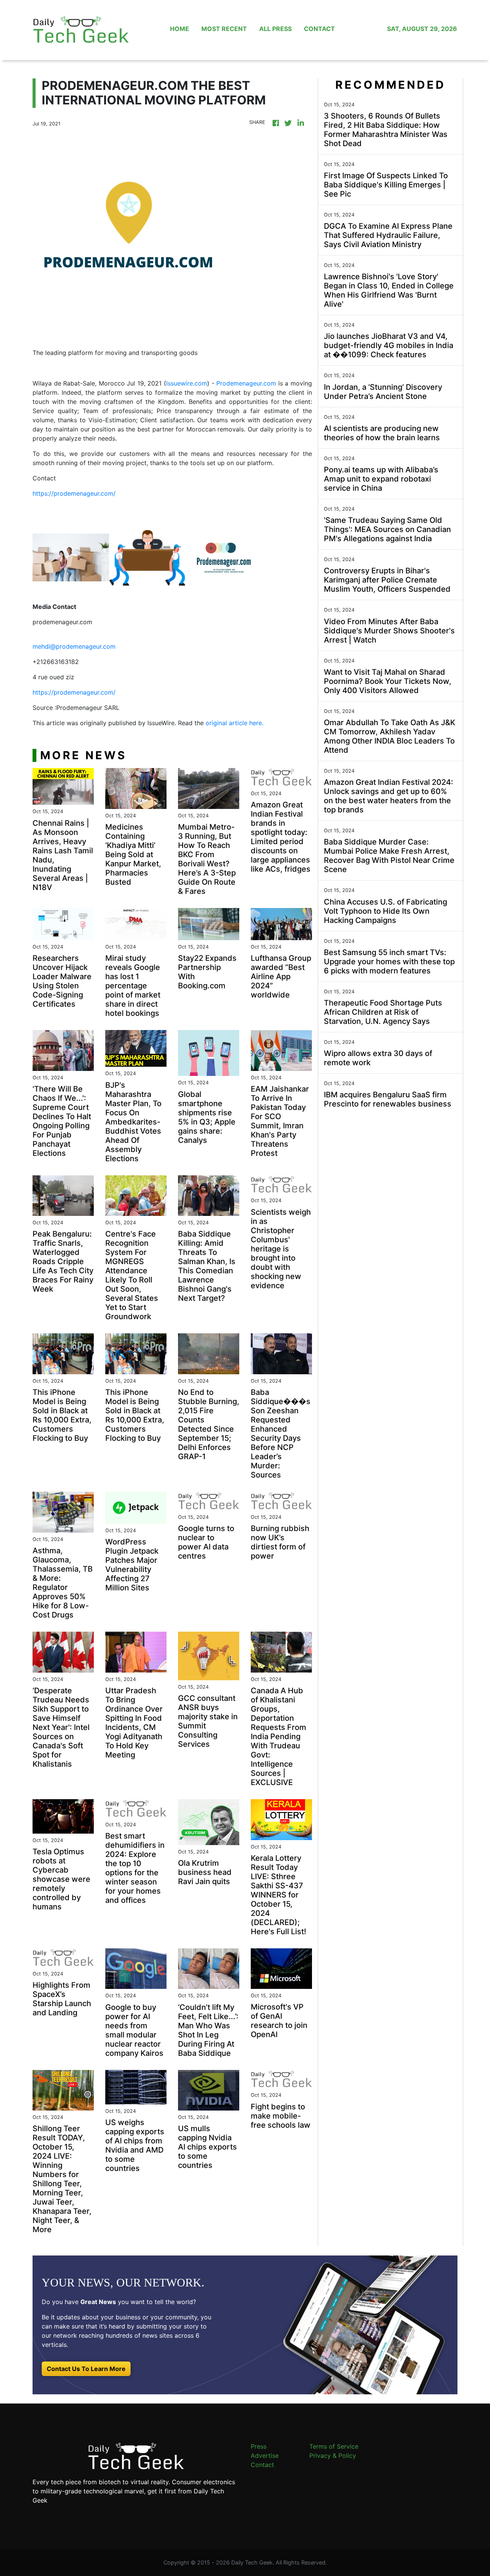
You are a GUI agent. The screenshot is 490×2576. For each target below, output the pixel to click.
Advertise (265, 2456)
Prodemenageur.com (246, 383)
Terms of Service (334, 2446)
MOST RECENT (224, 29)
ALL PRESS (275, 29)
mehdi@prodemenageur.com (74, 646)
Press (259, 2446)
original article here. (234, 723)
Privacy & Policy (333, 2456)
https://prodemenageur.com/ (74, 493)
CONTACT (319, 29)
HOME (180, 29)
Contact (262, 2465)
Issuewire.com (187, 383)
